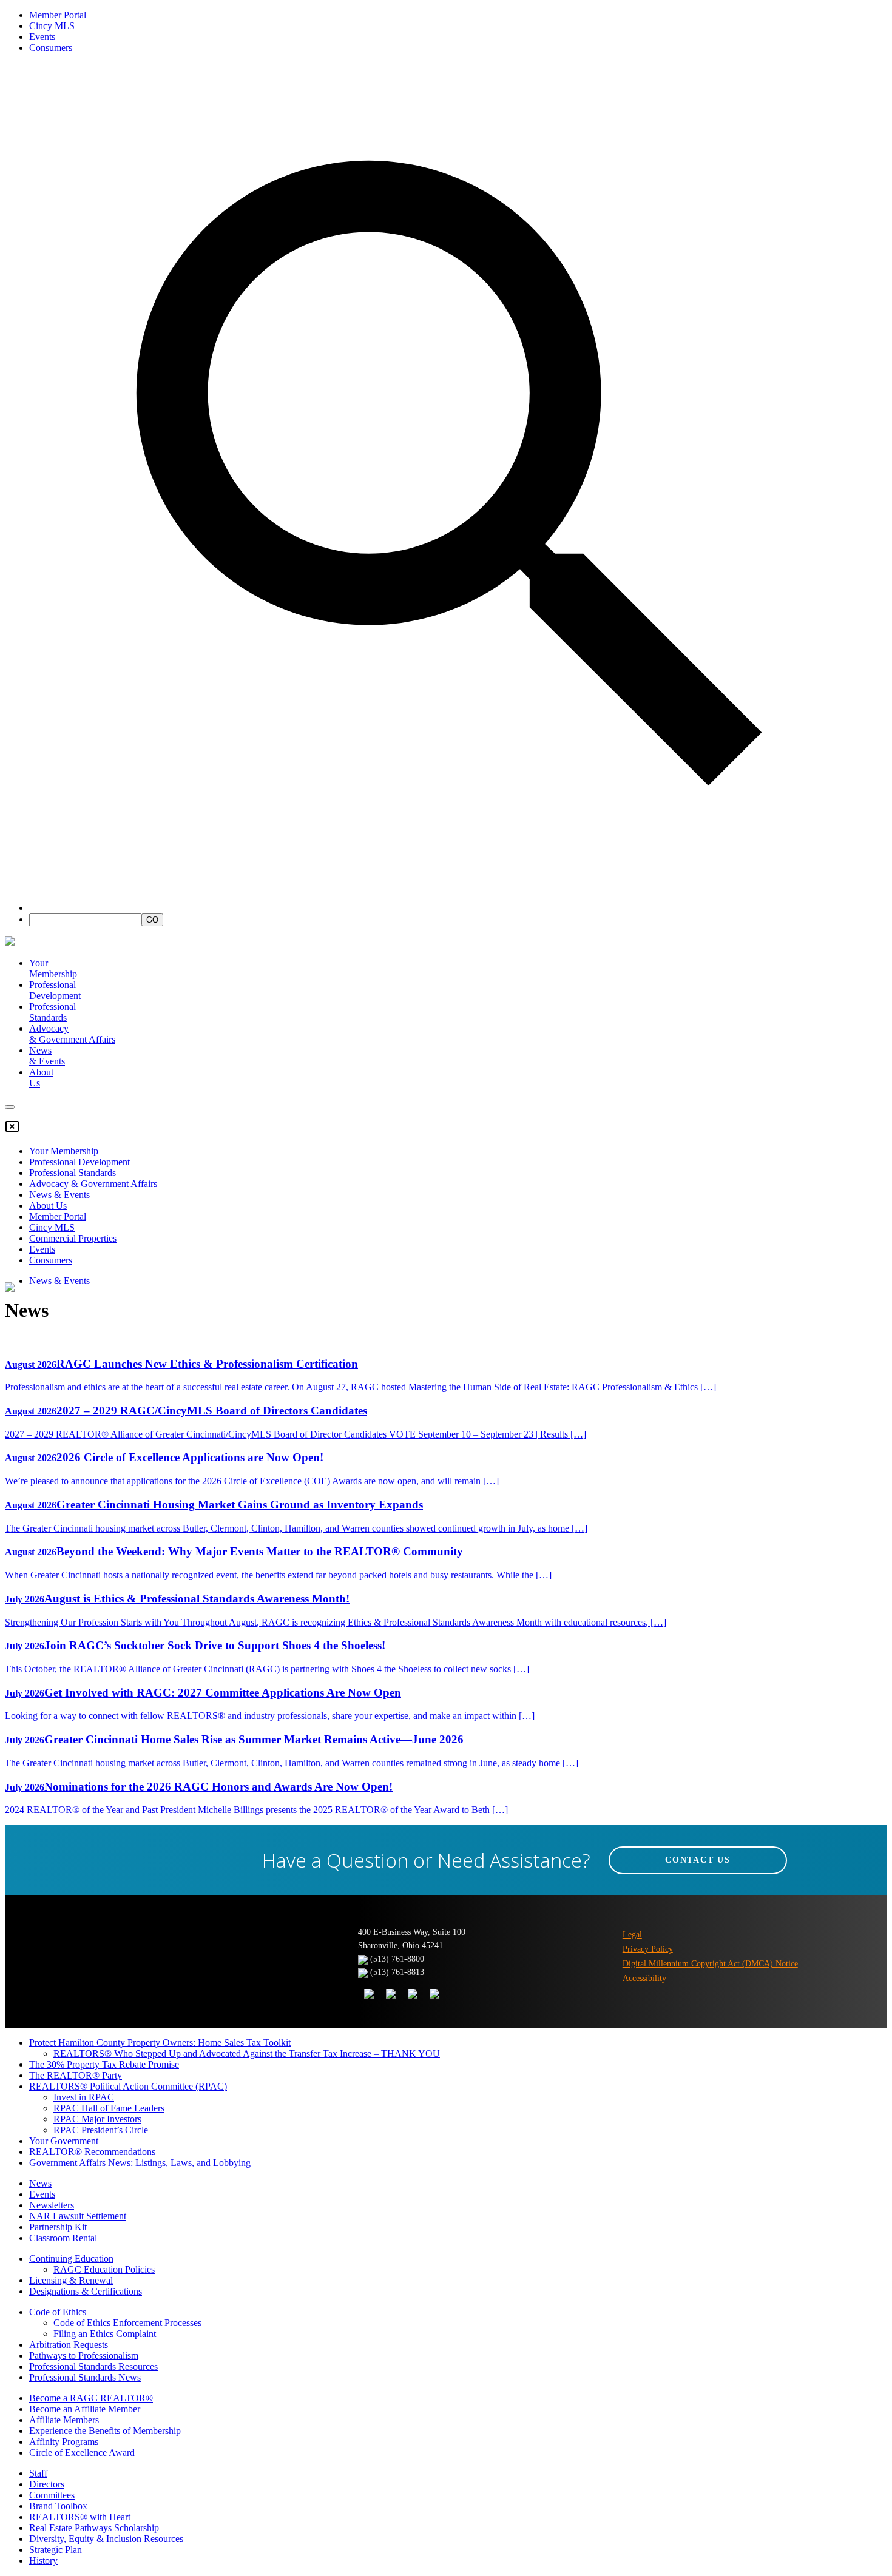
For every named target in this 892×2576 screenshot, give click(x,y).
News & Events (59, 1195)
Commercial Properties (73, 1238)
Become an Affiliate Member (85, 2409)
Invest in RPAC (84, 2097)
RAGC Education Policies (104, 2269)
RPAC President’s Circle (101, 2130)
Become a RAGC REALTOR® (91, 2398)
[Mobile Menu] (10, 1107)
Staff (38, 2473)
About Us (48, 1206)
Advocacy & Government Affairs (93, 1184)
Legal (632, 1935)
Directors (47, 2484)
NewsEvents (47, 1056)
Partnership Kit (58, 2227)
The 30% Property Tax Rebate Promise (104, 2064)
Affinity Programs (64, 2442)
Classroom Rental (63, 2238)
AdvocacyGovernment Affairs (72, 1034)
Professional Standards (52, 1012)
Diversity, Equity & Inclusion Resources (106, 2539)
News (40, 2183)
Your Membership (53, 968)
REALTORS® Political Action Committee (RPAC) (128, 2086)
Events (42, 37)
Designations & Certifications (86, 2291)
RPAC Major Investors (97, 2119)
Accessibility (644, 1978)
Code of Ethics (58, 2312)
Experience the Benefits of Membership (105, 2431)
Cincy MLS (52, 26)
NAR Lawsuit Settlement (78, 2216)
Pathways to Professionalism (84, 2356)
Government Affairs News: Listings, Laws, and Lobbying (140, 2163)
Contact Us (698, 1860)
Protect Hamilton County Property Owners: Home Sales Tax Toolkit (160, 2043)
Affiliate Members (64, 2420)
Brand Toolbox (58, 2506)
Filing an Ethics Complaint (105, 2334)
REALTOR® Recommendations (92, 2152)
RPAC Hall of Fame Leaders (109, 2108)
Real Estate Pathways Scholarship (94, 2528)
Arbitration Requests (69, 2345)
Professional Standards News (85, 2377)
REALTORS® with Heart (80, 2517)
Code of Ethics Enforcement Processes (127, 2323)
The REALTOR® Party (76, 2075)
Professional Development (55, 990)
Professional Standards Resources (93, 2366)
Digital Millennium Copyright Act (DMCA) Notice (710, 1964)
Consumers (51, 48)
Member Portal (58, 15)
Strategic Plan (56, 2550)
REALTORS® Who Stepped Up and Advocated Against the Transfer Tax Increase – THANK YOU (247, 2053)
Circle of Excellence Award (82, 2453)
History (43, 2561)
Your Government (64, 2141)
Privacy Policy (648, 1949)
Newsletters (52, 2205)
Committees (52, 2495)
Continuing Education (71, 2258)
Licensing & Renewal (71, 2280)
